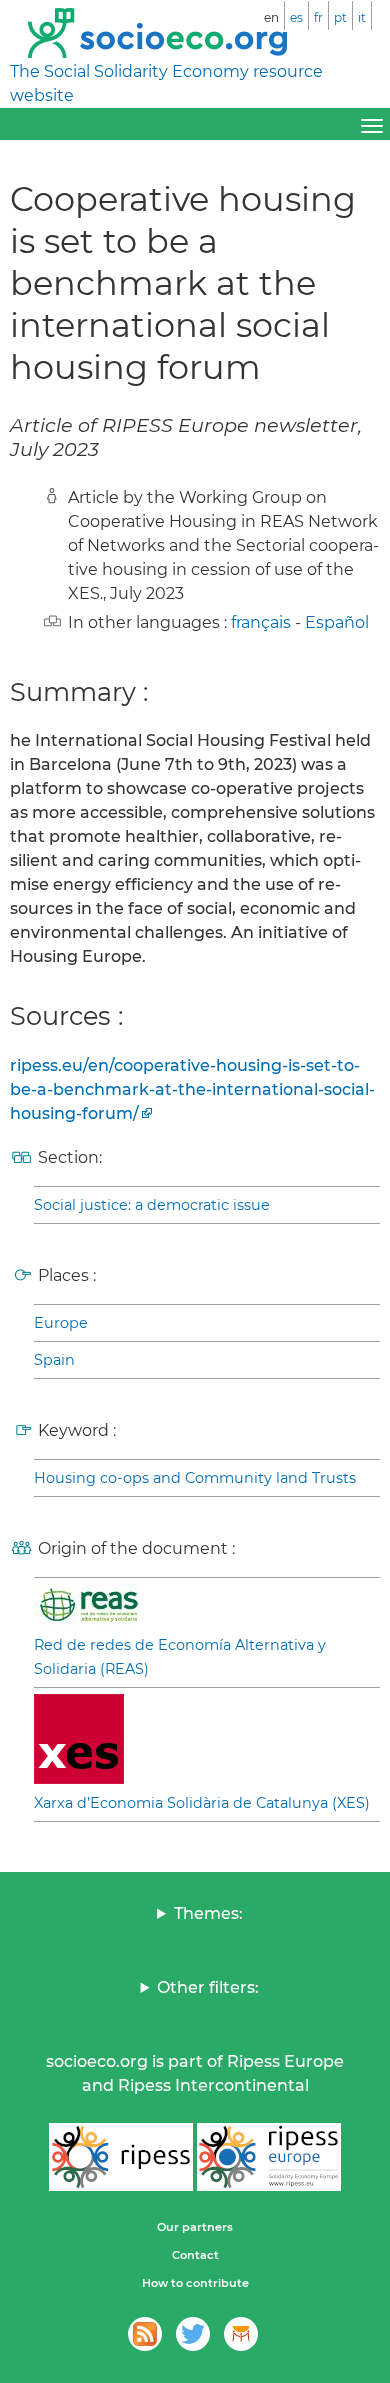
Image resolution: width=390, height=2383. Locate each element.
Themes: (208, 1913)
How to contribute (195, 2283)
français (261, 622)
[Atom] (145, 2334)
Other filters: (208, 1987)
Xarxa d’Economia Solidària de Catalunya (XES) (202, 1803)
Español (337, 622)
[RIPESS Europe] (269, 2157)
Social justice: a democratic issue (152, 1205)
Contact (195, 2255)
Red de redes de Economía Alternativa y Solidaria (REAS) (180, 1657)
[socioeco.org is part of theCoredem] (241, 2334)
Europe (61, 1323)
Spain (54, 1360)
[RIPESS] (121, 2157)
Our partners (195, 2227)
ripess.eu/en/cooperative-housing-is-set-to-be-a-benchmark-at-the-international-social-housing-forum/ (192, 1089)
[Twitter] (193, 2334)
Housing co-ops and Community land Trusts (195, 1478)
